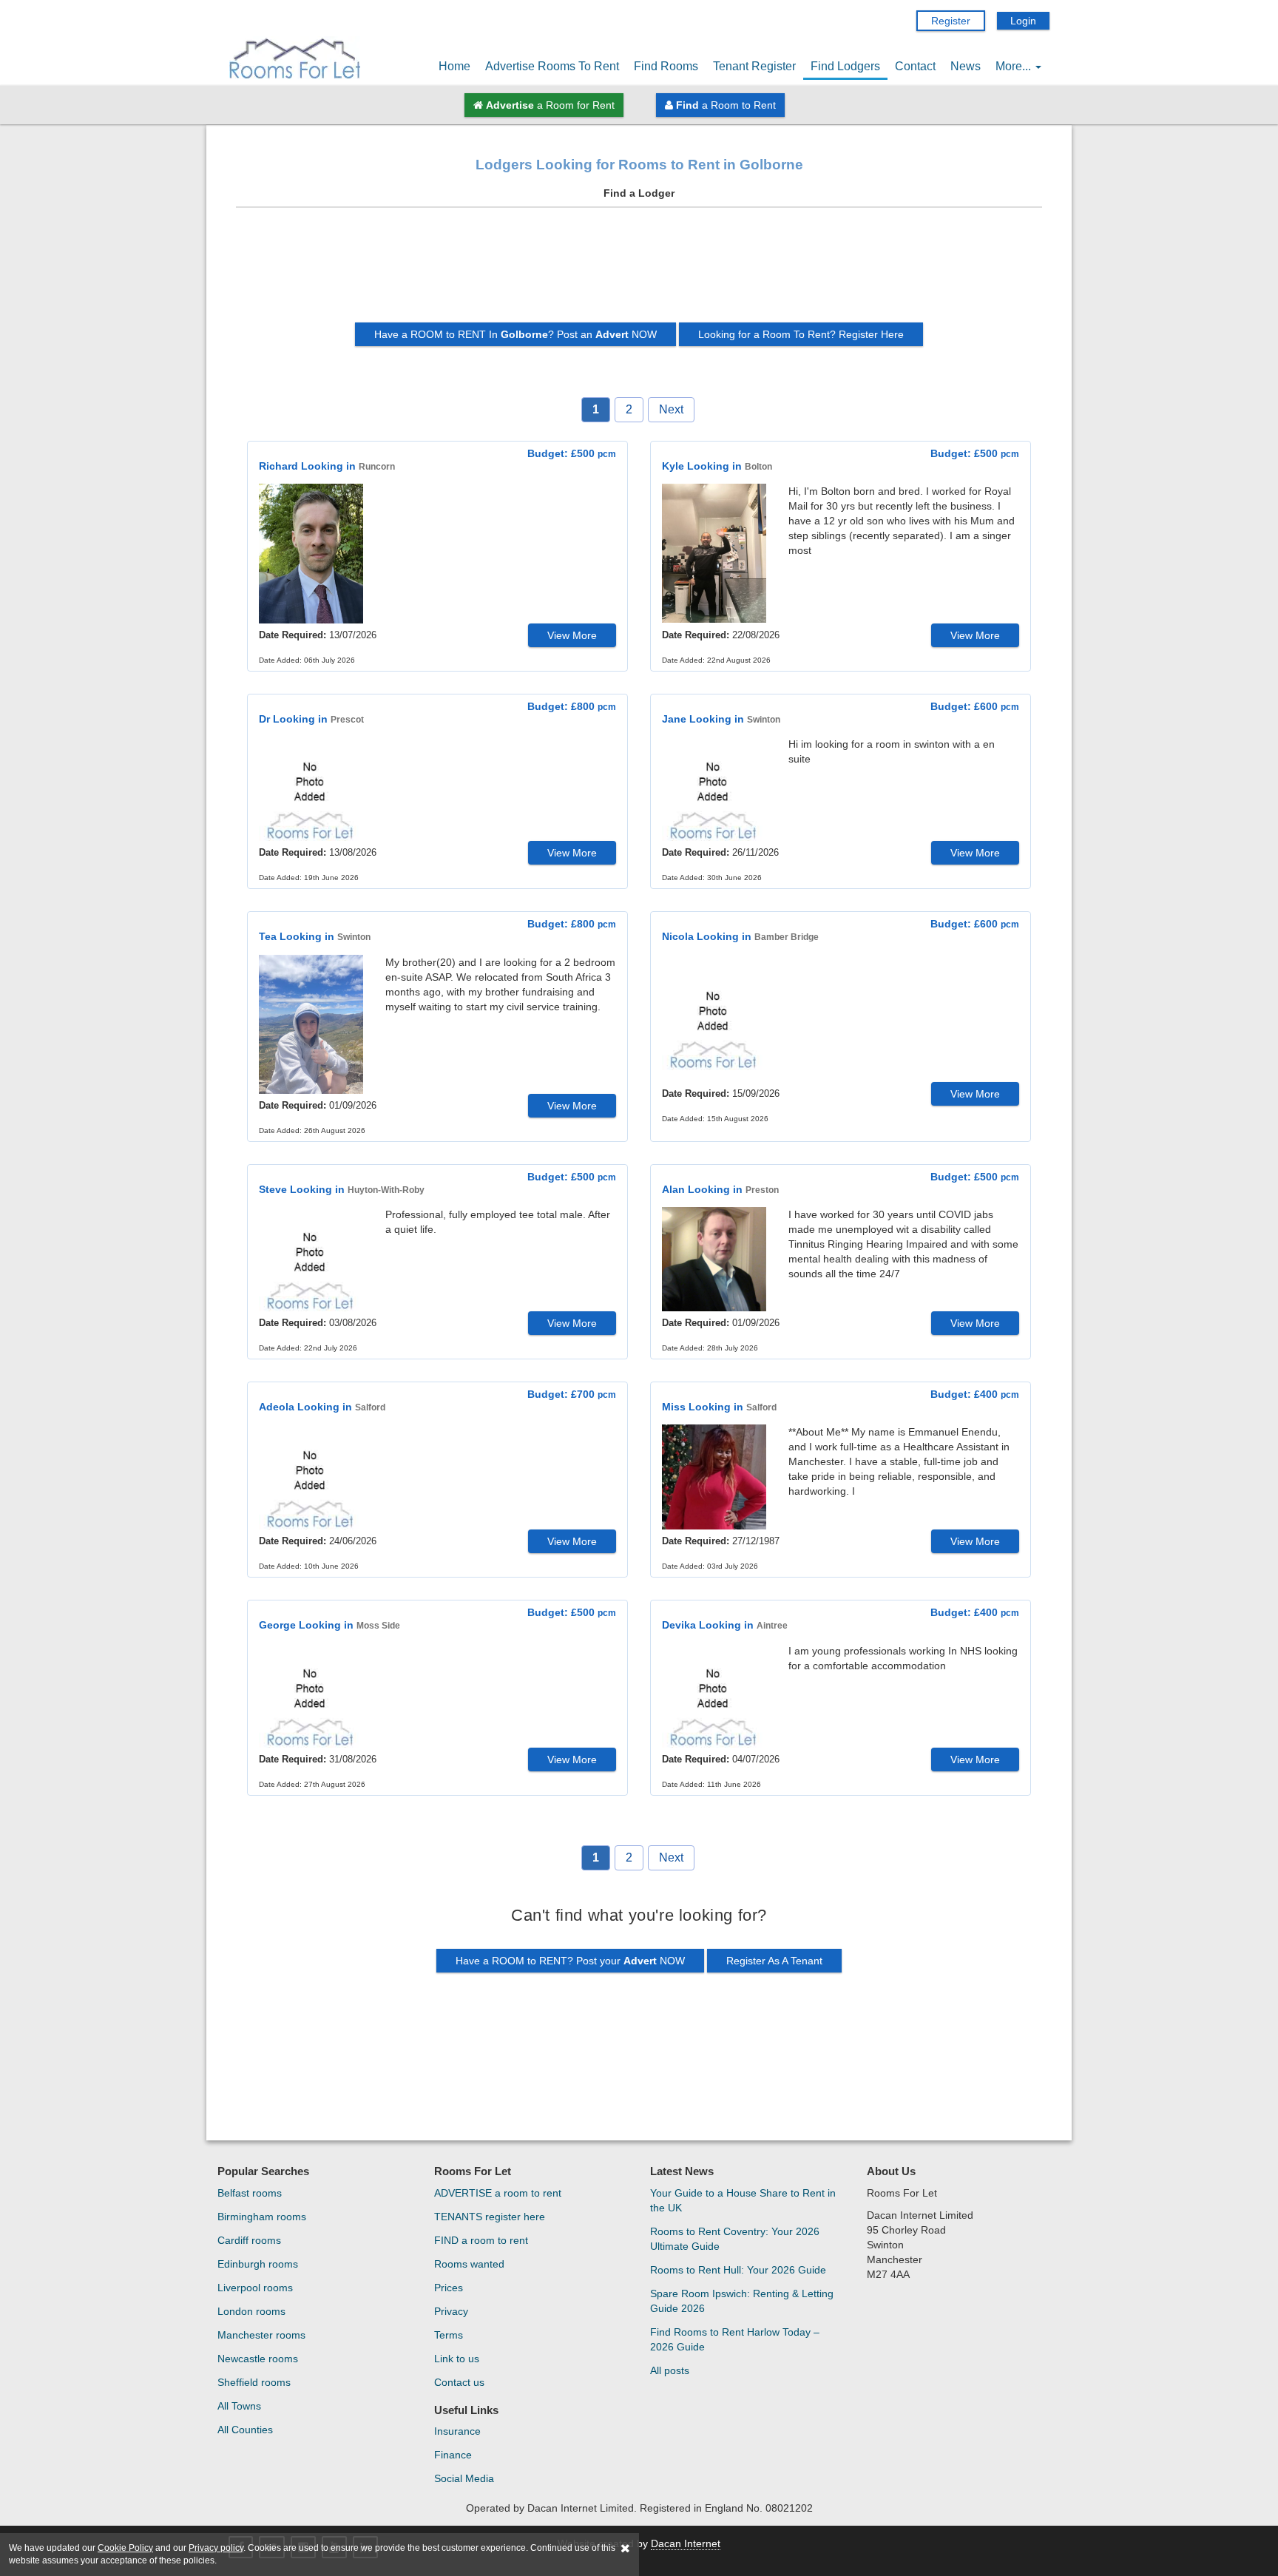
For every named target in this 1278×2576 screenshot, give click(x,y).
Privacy (451, 2311)
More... (1015, 66)
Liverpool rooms (255, 2288)
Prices (449, 2288)
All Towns (239, 2406)
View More (572, 635)
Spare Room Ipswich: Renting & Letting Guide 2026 (742, 2301)
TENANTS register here (490, 2217)
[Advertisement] (639, 271)
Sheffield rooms (254, 2382)
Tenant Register (754, 66)
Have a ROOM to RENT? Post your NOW (570, 1961)
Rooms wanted (469, 2264)
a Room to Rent (726, 105)
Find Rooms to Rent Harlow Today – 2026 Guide (735, 2339)
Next (671, 409)
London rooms (251, 2311)
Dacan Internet (686, 2543)
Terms (449, 2335)
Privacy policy (216, 2548)
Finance (453, 2455)
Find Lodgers (845, 66)
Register (951, 21)
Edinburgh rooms (258, 2264)
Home (454, 66)
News (966, 66)
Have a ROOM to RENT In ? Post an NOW (515, 334)
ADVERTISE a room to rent (498, 2193)
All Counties (245, 2430)
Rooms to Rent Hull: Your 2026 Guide (738, 2270)
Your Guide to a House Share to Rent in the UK (743, 2200)
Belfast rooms (250, 2193)
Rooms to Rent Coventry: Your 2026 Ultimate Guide (735, 2239)
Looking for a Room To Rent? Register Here (801, 334)
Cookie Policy (125, 2548)
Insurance (457, 2431)
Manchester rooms (261, 2335)
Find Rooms (666, 66)
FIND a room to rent (481, 2240)
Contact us (459, 2382)
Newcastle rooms (258, 2359)
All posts (670, 2370)
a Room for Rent (550, 105)
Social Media (464, 2478)
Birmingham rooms (262, 2217)
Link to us (457, 2359)
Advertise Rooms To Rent (552, 66)
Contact (915, 66)
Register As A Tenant (774, 1961)
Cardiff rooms (249, 2240)
